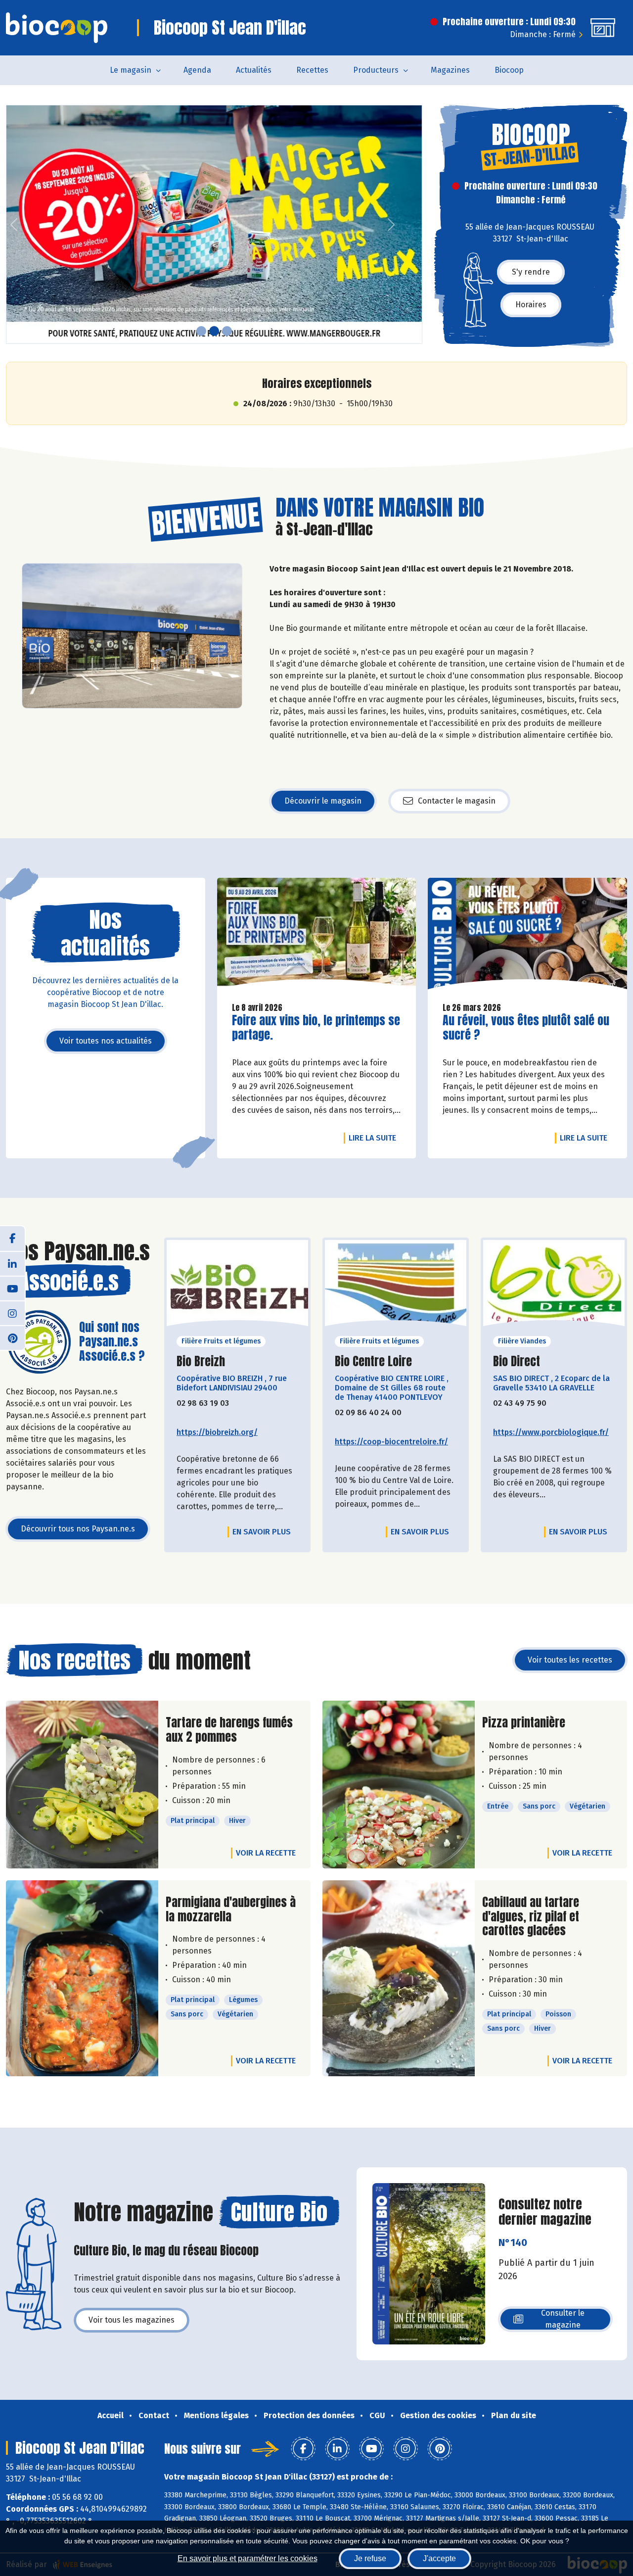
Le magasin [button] (131, 70)
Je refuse (370, 2558)
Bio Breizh (201, 1361)
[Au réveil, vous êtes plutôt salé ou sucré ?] (527, 936)
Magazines (450, 70)
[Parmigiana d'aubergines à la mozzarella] (82, 1978)
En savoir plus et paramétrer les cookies (248, 2558)
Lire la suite (375, 1138)
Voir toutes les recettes (570, 1660)
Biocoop (509, 70)
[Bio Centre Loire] (396, 1286)
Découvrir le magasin (323, 801)
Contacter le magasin (457, 801)
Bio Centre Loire (373, 1361)
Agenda (197, 70)
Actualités (254, 70)
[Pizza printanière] (399, 1785)
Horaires (531, 305)
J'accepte (439, 2558)
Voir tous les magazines (132, 2320)
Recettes (312, 70)
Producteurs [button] (376, 70)
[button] (14, 224)
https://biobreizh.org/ (217, 1432)
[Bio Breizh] (237, 1286)
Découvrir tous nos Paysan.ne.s (78, 1529)
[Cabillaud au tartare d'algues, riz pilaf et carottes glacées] (399, 1978)
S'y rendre (531, 272)
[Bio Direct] (554, 1286)
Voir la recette (266, 1853)
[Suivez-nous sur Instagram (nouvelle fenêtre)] (12, 1313)
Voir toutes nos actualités (106, 1041)
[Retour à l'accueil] (57, 28)
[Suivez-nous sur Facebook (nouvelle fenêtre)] (12, 1239)
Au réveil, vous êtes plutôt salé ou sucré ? (526, 1028)
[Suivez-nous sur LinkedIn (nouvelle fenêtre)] (12, 1263)
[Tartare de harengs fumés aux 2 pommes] (82, 1785)
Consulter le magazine (563, 2319)
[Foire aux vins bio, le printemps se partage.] (317, 936)
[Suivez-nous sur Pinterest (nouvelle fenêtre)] (12, 1337)
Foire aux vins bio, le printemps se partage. (316, 1028)
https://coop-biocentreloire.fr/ (391, 1442)
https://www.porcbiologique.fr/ (551, 1432)
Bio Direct (517, 1361)
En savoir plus (262, 1532)
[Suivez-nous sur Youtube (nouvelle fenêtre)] (12, 1288)
